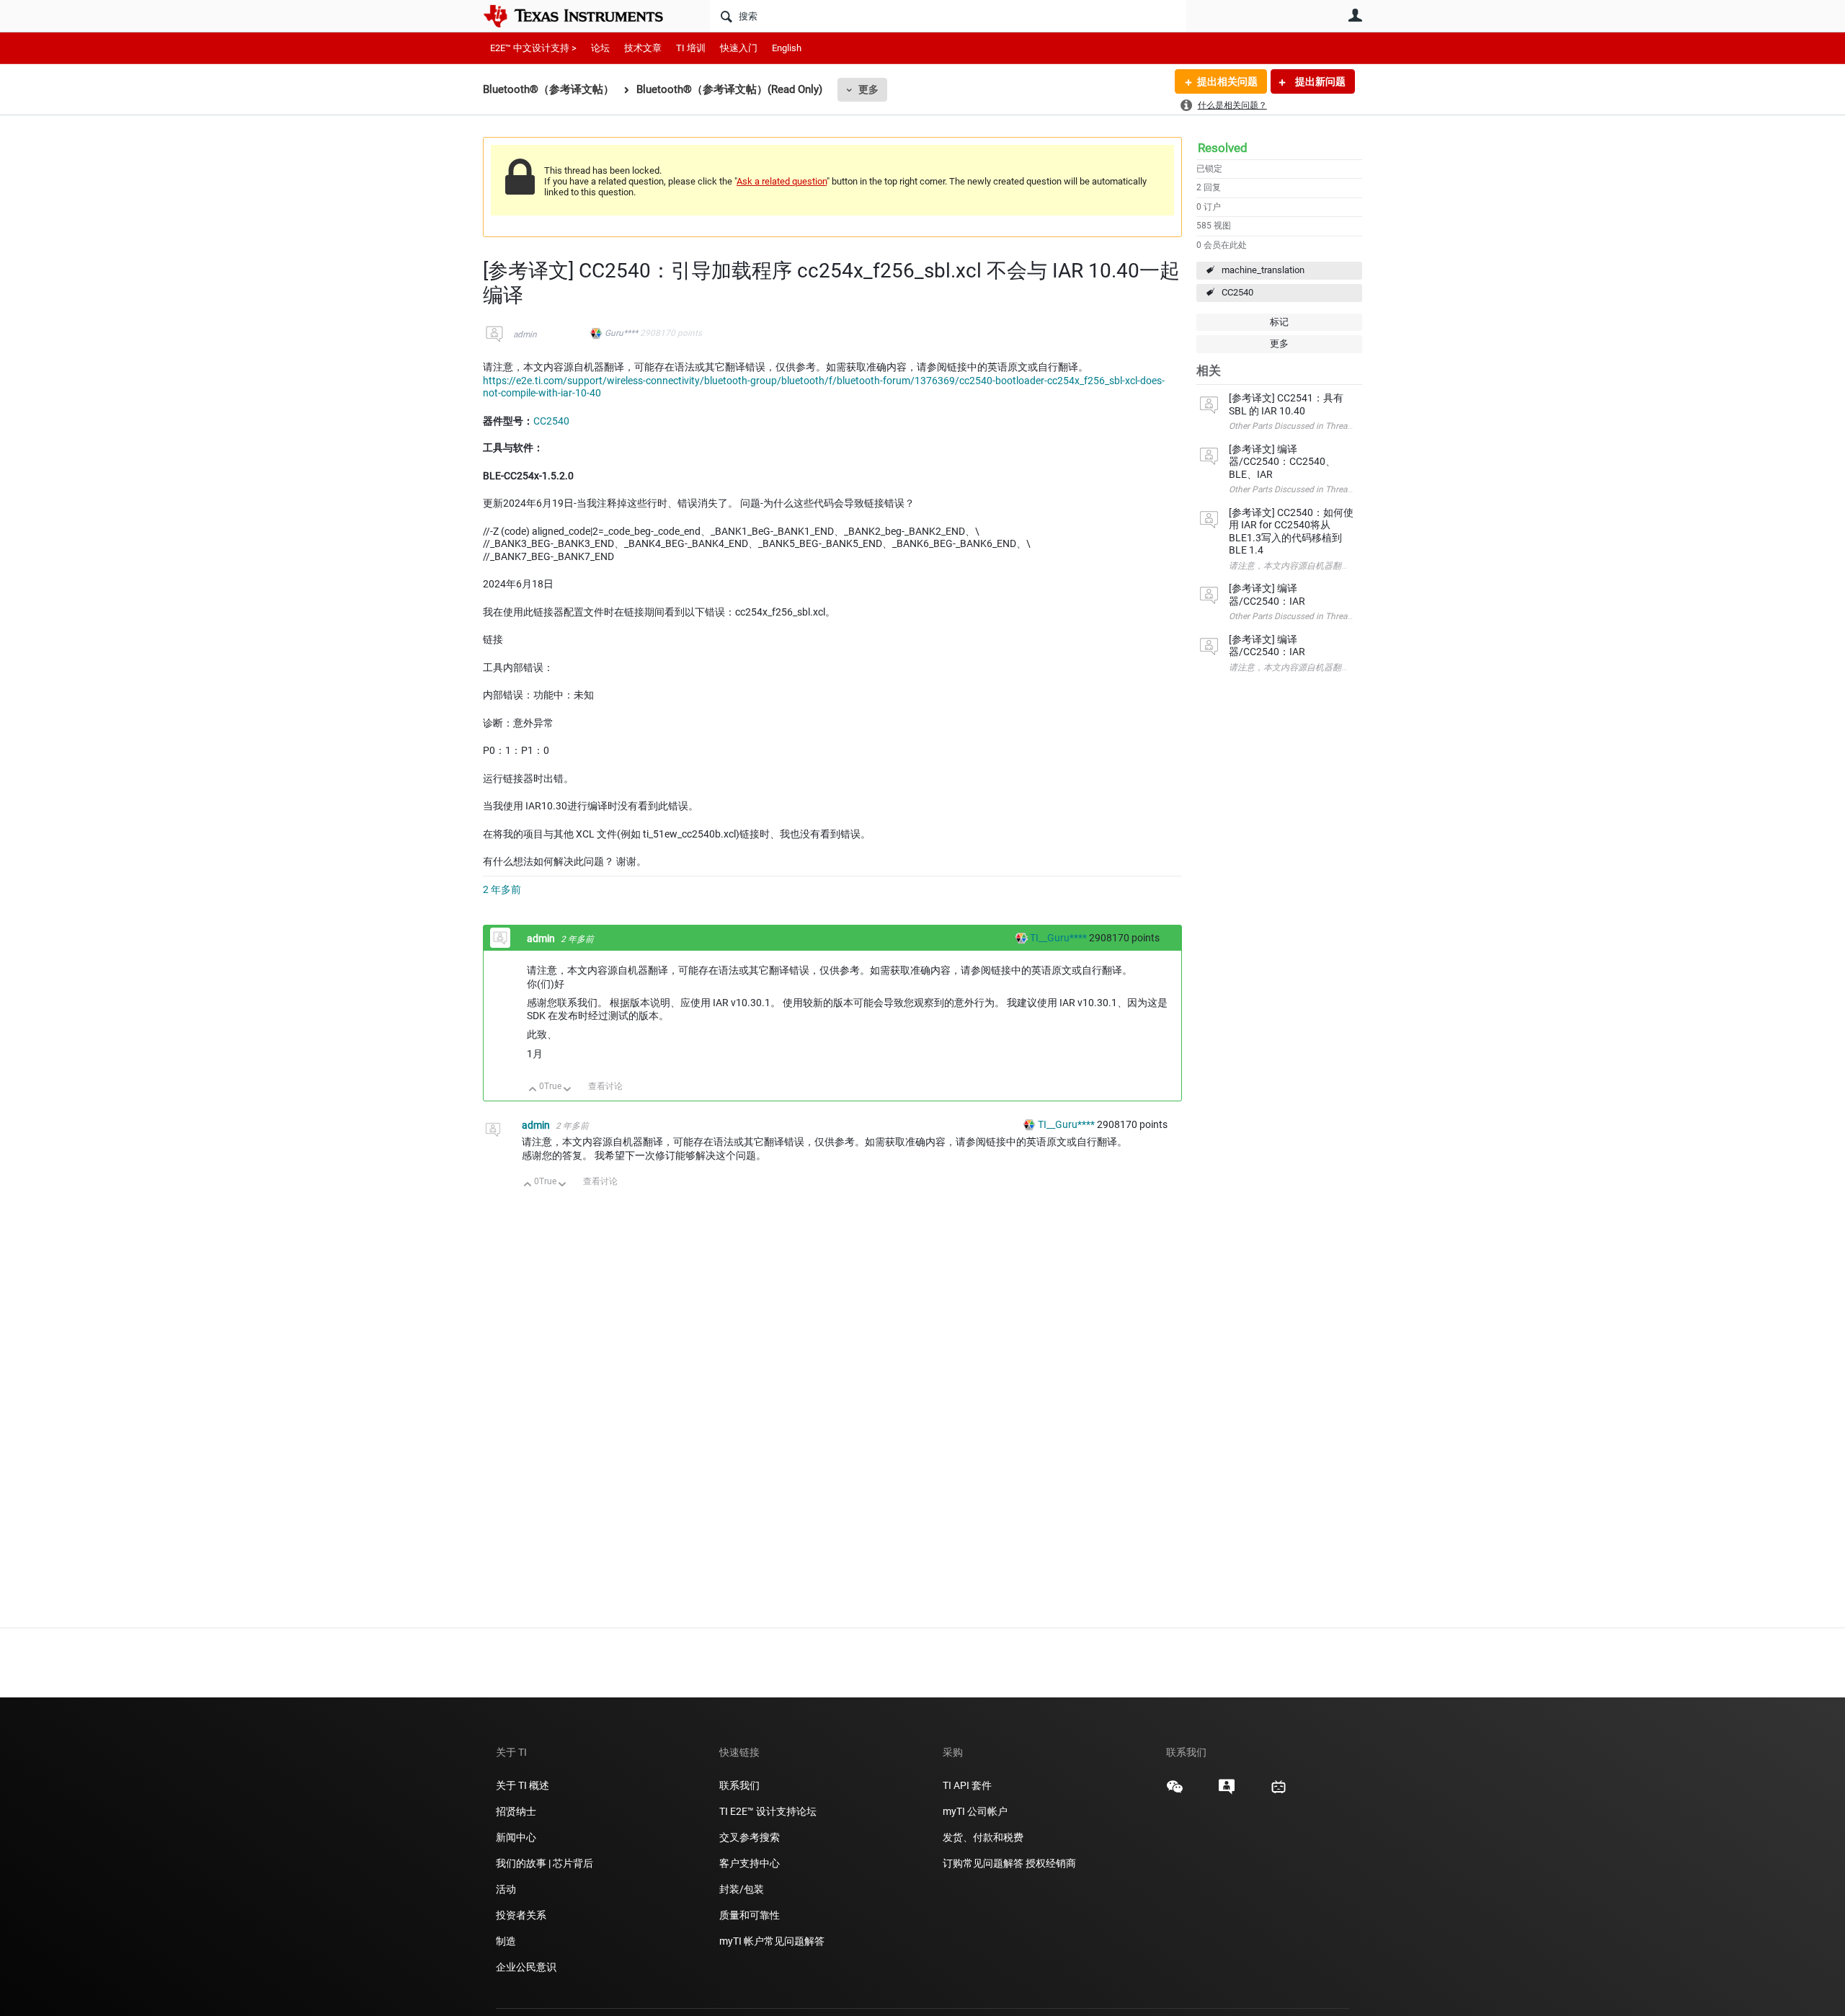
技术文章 (643, 48)
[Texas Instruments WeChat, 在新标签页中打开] (1175, 1792)
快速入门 (739, 48)
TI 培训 (691, 48)
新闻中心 (516, 1837)
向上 (533, 1090)
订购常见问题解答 (983, 1863)
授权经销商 (1051, 1863)
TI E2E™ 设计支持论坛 (768, 1811)
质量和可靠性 (751, 1915)
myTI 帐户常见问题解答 (772, 1941)
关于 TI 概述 (523, 1785)
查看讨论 (605, 1086)
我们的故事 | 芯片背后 (544, 1863)
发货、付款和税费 (983, 1837)
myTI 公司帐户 (975, 1811)
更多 (868, 89)
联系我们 (739, 1785)
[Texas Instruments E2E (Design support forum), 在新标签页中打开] (1227, 1792)
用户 (1355, 15)
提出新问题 (1319, 81)
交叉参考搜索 (750, 1837)
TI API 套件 (967, 1785)
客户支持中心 (750, 1863)
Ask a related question (782, 181)
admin (525, 334)
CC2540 (1237, 292)
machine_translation (1263, 270)
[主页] (584, 16)
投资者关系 (521, 1915)
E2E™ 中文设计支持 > (533, 48)
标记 (1279, 322)
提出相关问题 (1227, 81)
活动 (506, 1889)
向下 (568, 1090)
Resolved (1223, 148)
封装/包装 (742, 1889)
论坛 (600, 48)
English (787, 48)
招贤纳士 (516, 1811)
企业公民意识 (526, 1967)
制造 (506, 1941)
